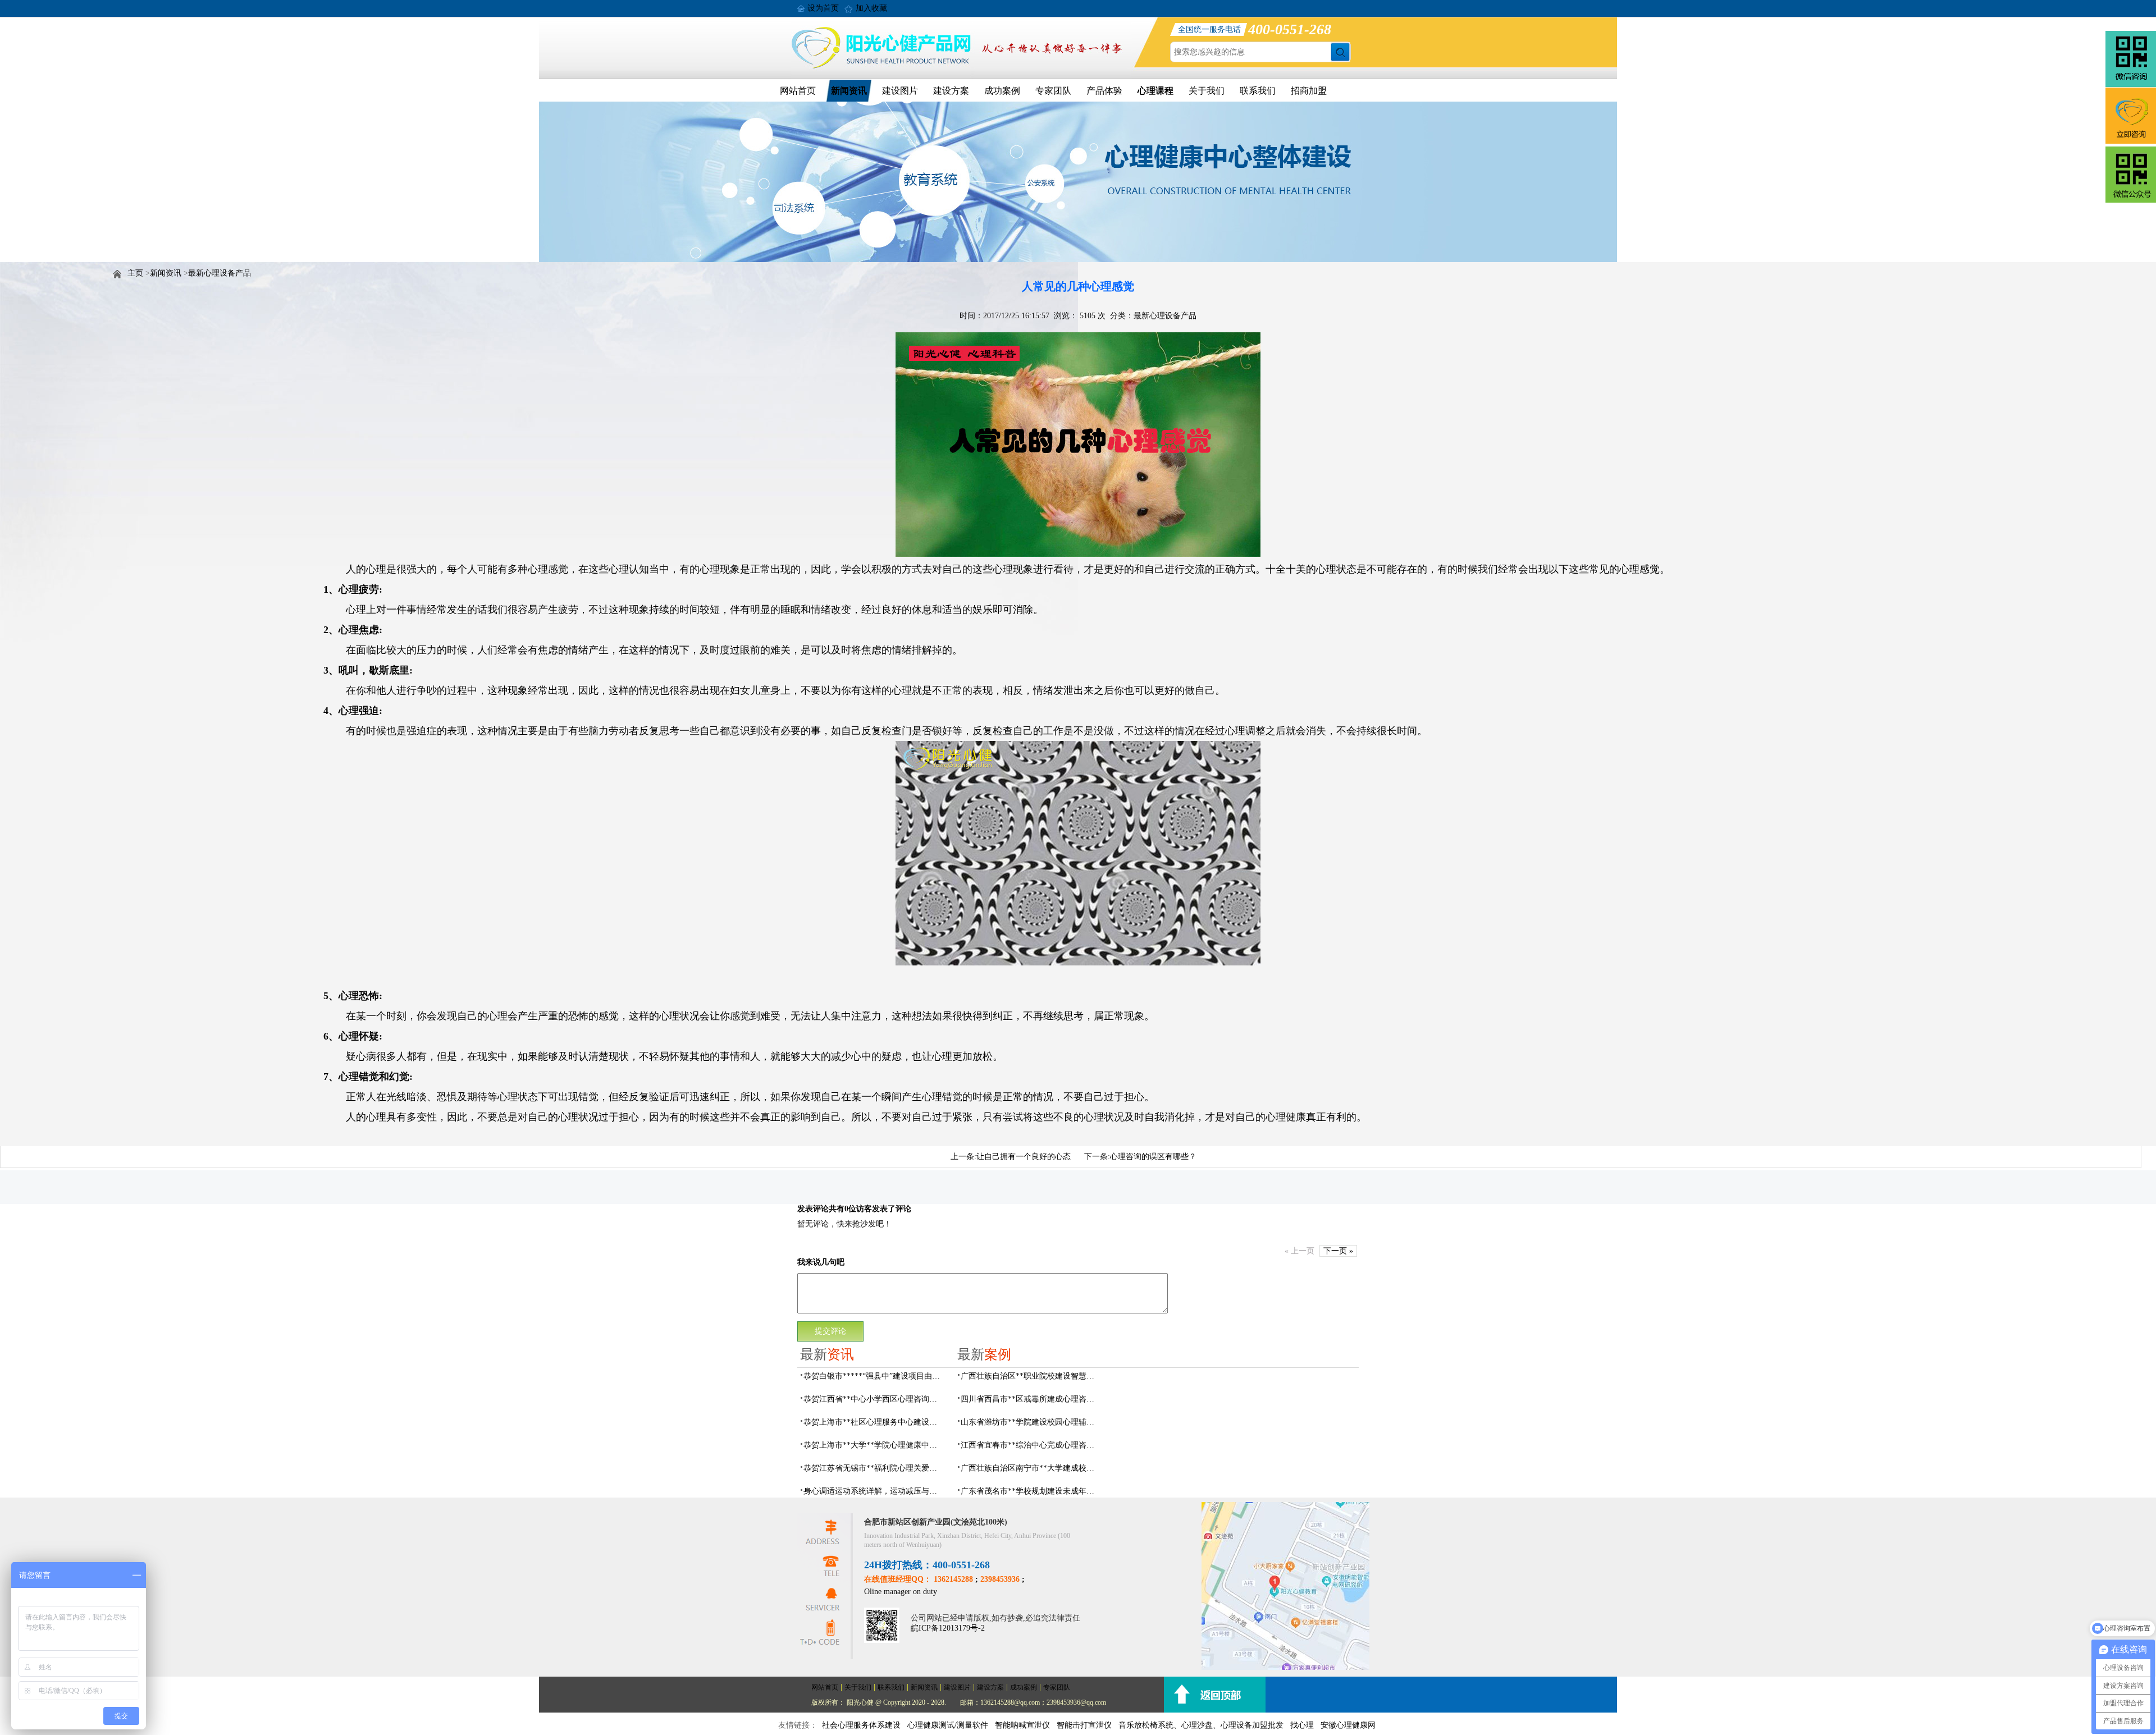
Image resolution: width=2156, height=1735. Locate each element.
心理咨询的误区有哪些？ (1153, 1157)
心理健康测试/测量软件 (948, 1725)
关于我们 (1207, 91)
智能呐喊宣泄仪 (1022, 1725)
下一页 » (1338, 1251)
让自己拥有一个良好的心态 (1024, 1157)
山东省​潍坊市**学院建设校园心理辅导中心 (1031, 1422)
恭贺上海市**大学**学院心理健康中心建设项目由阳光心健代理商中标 (874, 1445)
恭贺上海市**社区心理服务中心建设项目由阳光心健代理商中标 (874, 1422)
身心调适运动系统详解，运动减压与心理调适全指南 (874, 1491)
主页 (135, 273)
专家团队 (1053, 91)
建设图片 (900, 91)
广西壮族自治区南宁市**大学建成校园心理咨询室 (1031, 1468)
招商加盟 (1309, 91)
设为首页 (823, 8)
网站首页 (798, 91)
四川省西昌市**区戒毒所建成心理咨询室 (1031, 1399)
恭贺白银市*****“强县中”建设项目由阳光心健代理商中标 (874, 1376)
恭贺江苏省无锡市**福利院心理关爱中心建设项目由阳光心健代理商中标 (874, 1468)
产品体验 (1104, 91)
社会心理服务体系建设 (861, 1725)
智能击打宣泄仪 (1084, 1725)
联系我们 (1258, 91)
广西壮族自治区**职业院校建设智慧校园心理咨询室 (1031, 1376)
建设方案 (951, 91)
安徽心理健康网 (1348, 1725)
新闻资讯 (849, 91)
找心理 (1302, 1725)
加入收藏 (871, 8)
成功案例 (1002, 91)
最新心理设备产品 (220, 273)
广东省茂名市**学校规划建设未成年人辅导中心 (1031, 1491)
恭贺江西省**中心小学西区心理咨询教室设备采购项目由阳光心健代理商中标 (874, 1399)
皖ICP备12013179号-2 (948, 1628)
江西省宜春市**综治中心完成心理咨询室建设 (1031, 1445)
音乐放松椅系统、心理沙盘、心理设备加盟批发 (1201, 1725)
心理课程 (1155, 91)
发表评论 (813, 1209)
